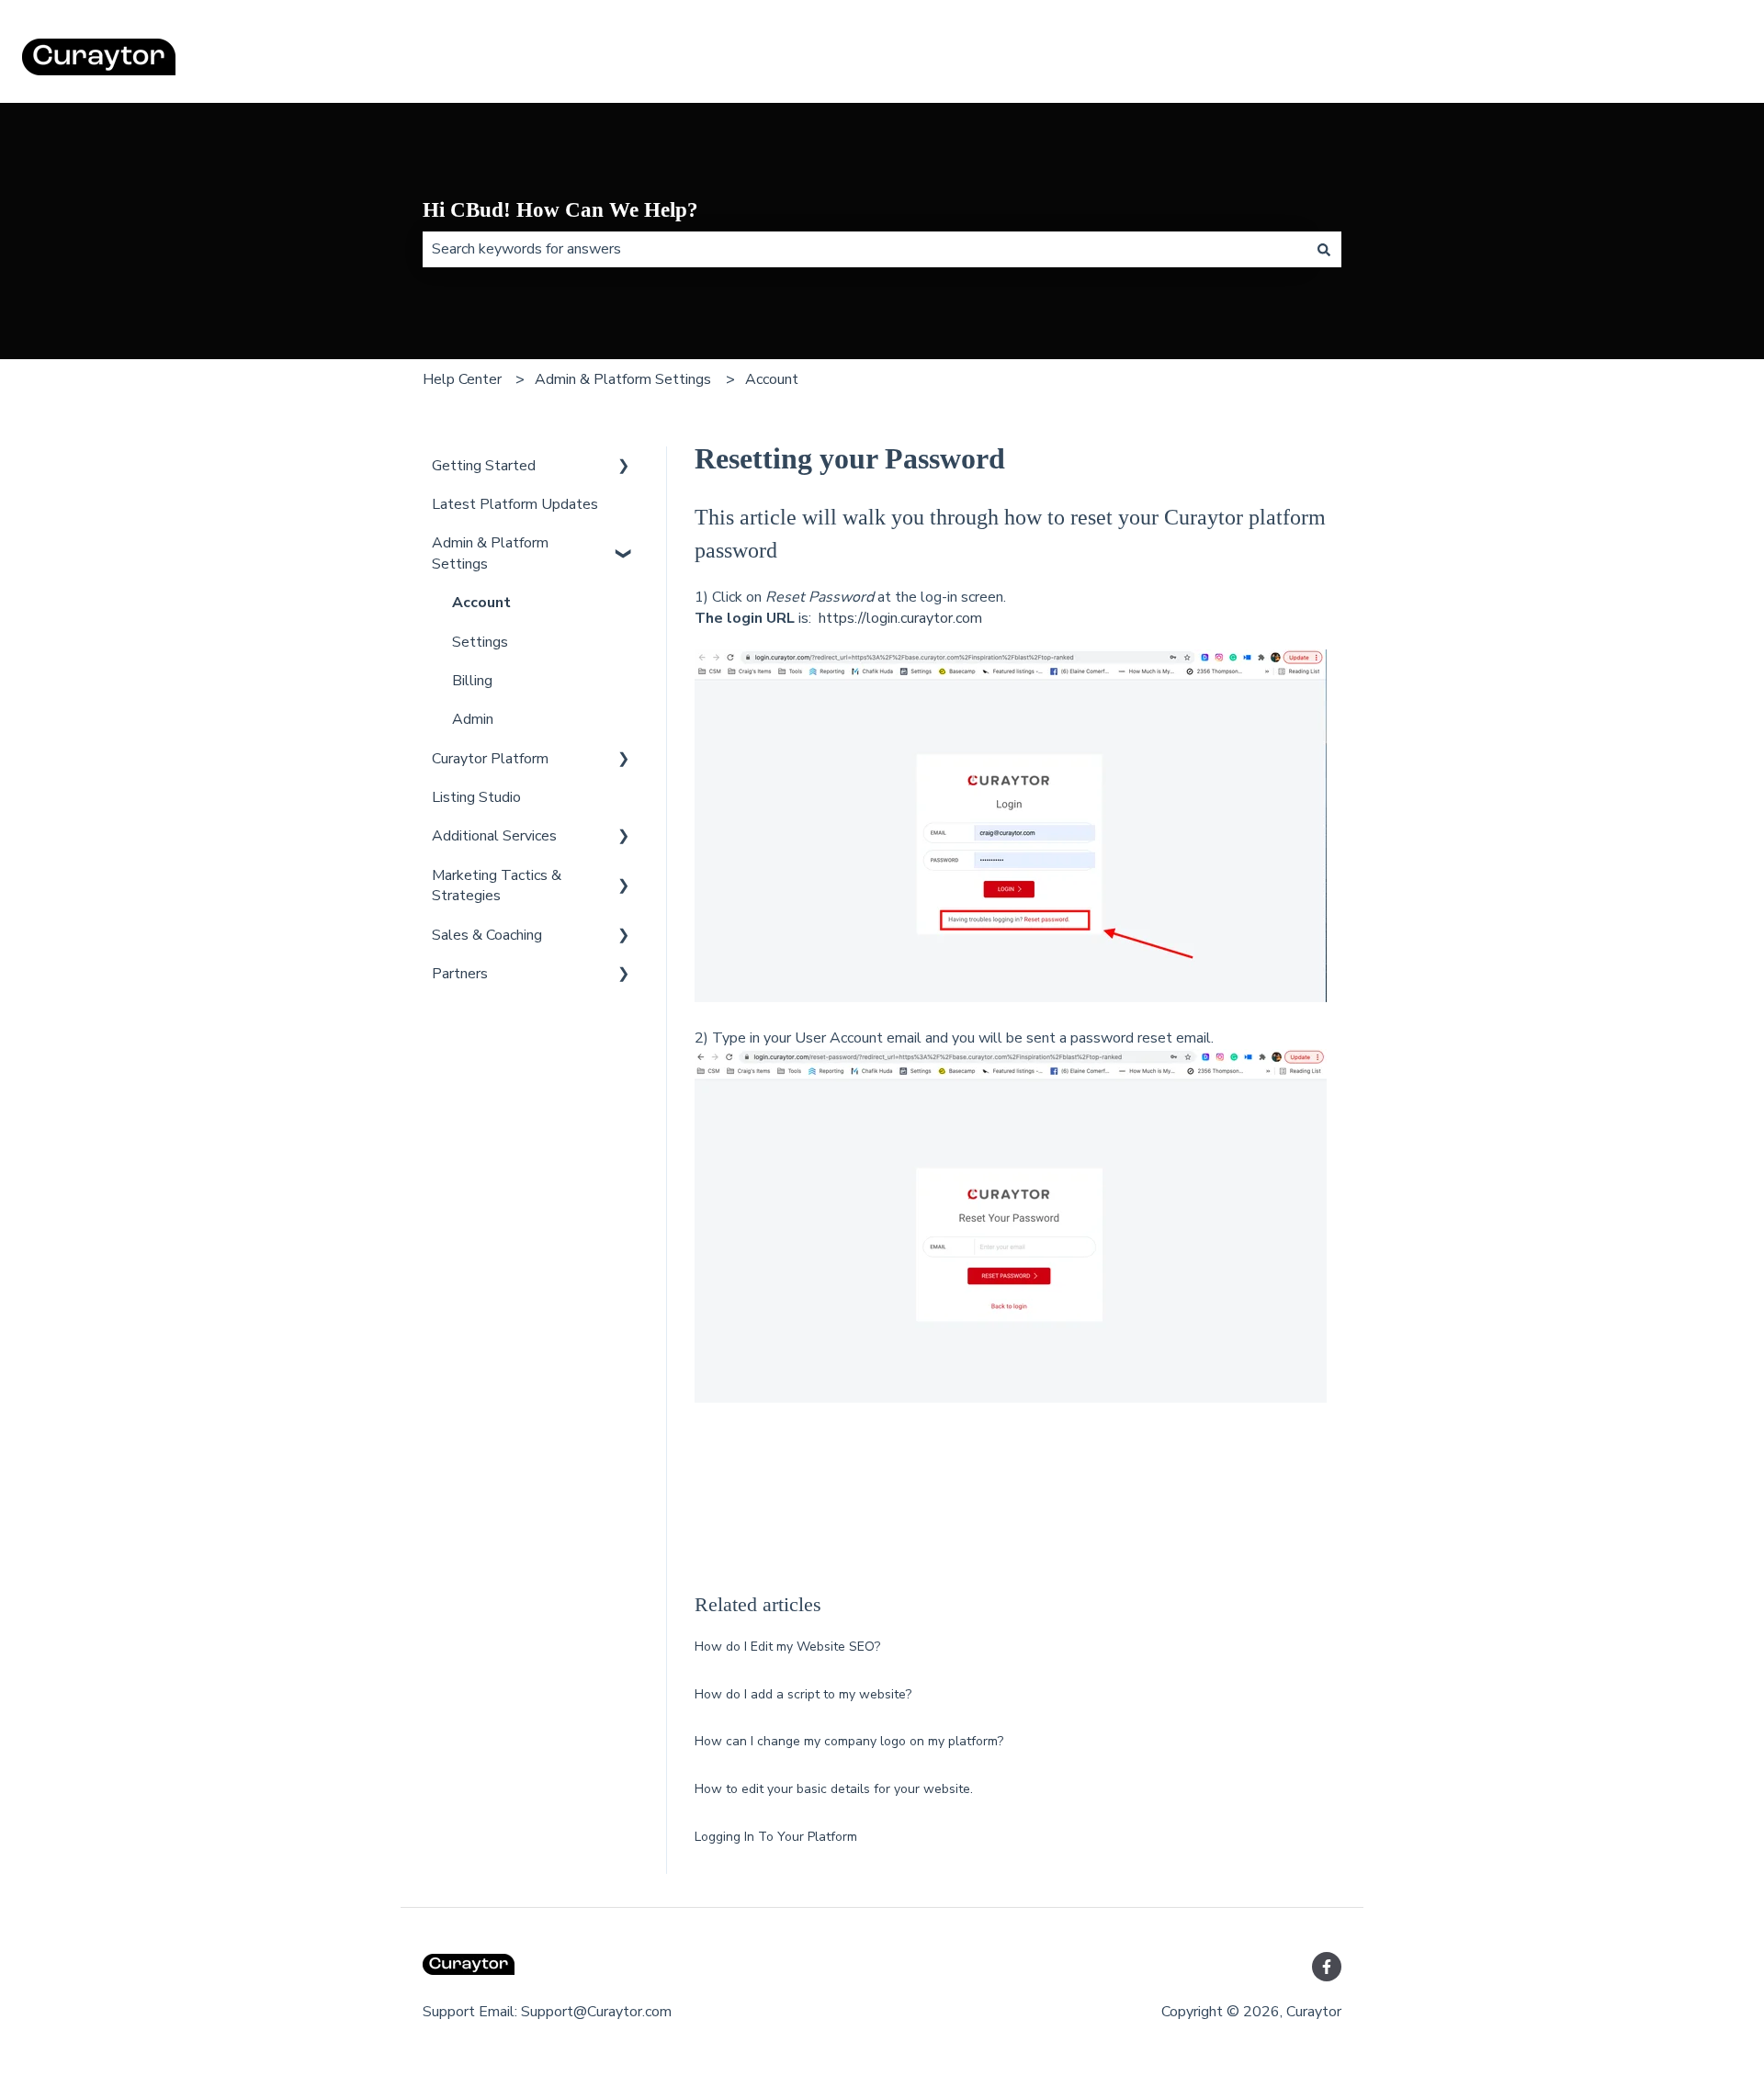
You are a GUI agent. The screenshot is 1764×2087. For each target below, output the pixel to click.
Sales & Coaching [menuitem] (487, 935)
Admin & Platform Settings (623, 379)
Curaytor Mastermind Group (1634, 60)
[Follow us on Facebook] (1327, 1967)
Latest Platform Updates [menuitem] (515, 504)
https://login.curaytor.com (900, 618)
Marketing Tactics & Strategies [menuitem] (497, 886)
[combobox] (865, 249)
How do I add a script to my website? (803, 1694)
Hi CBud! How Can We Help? (560, 210)
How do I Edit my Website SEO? (787, 1647)
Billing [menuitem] (472, 681)
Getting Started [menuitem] (484, 466)
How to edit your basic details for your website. (834, 1789)
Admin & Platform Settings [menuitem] (490, 553)
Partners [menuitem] (460, 974)
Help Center (462, 379)
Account (772, 379)
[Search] (1324, 249)
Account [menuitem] (481, 603)
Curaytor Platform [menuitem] (490, 759)
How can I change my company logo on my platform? (849, 1741)
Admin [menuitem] (473, 719)
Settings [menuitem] (480, 642)
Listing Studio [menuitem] (476, 797)
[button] (624, 467)
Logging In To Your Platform (776, 1837)
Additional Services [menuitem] (494, 836)
